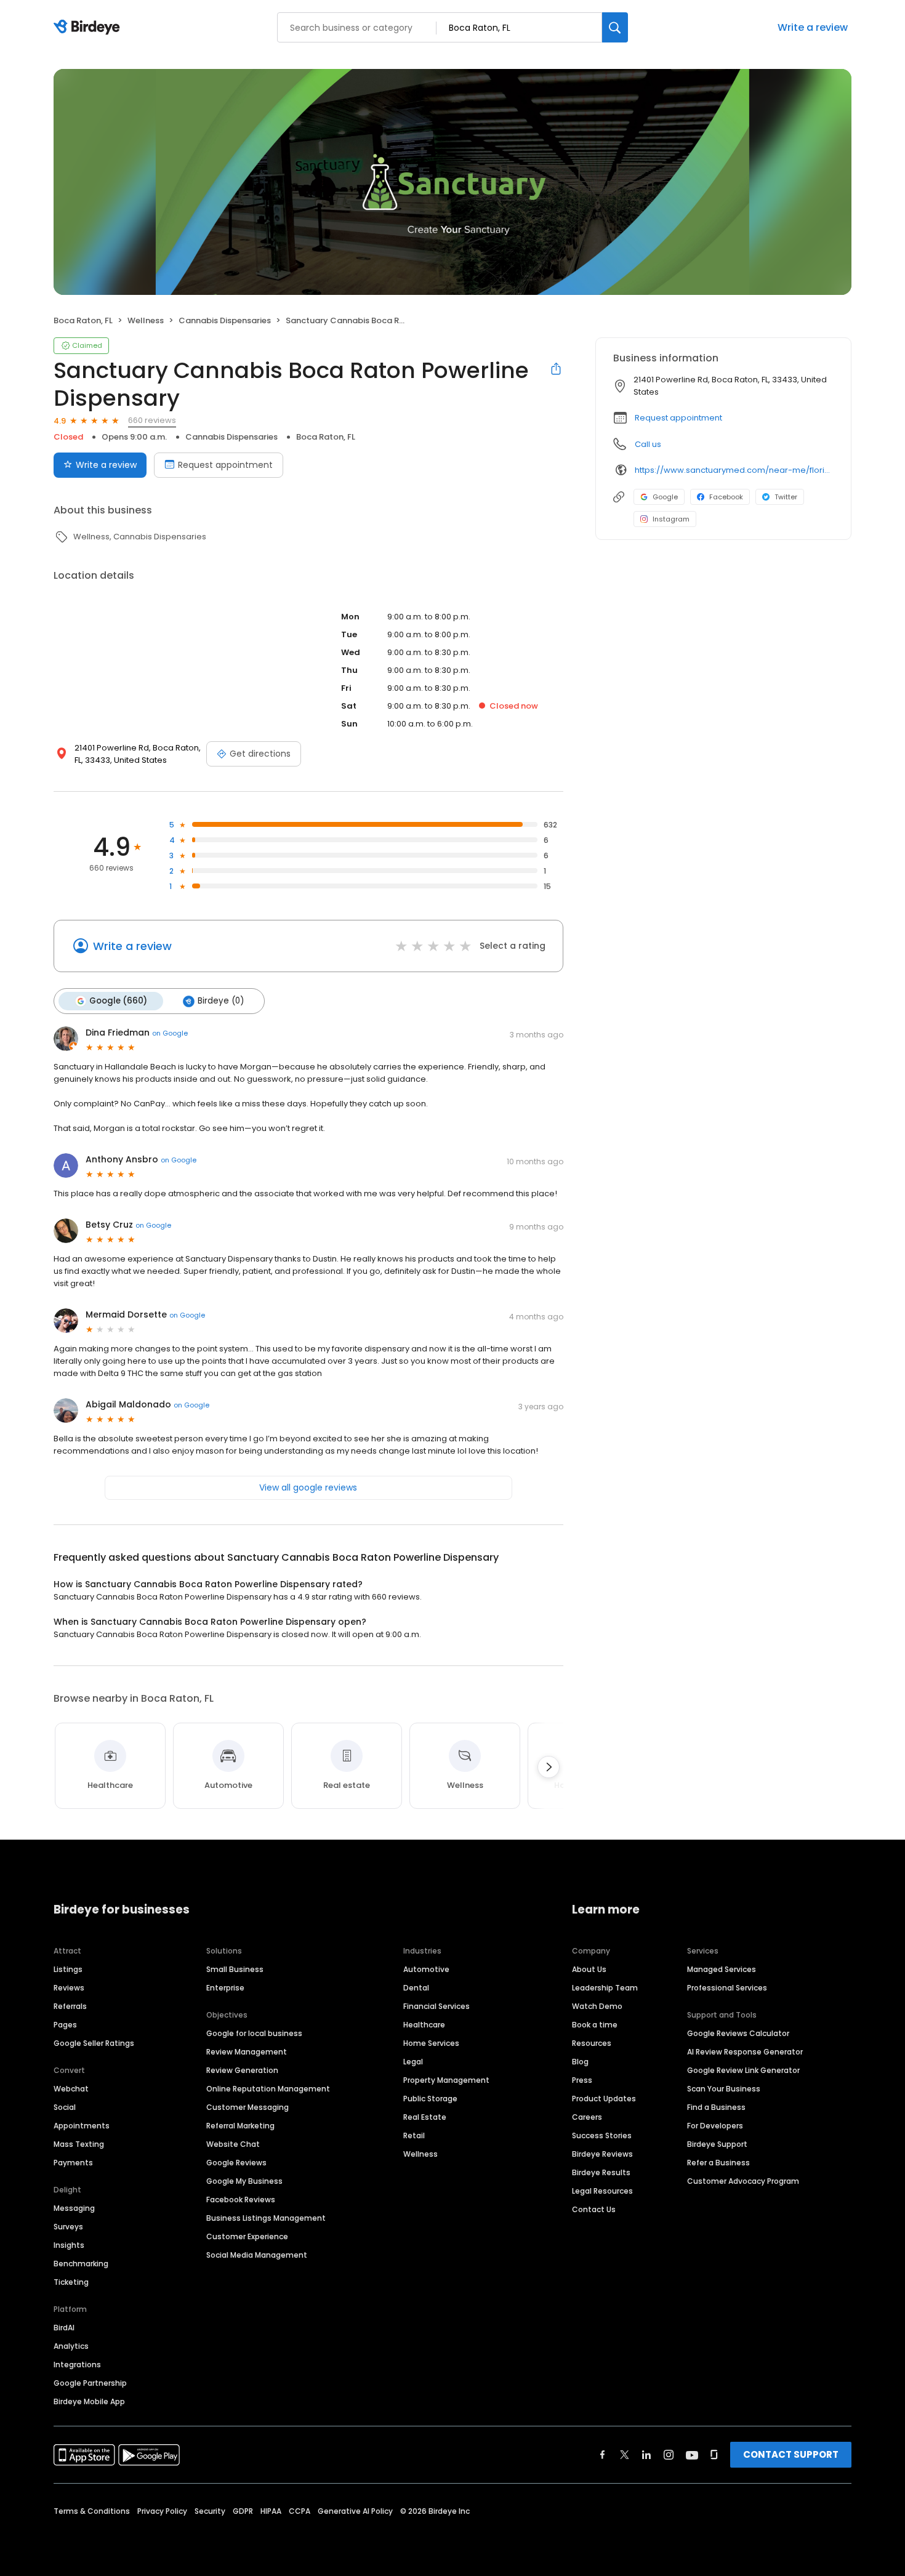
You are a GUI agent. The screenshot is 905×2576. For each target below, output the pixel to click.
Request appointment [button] (678, 418)
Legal (413, 2062)
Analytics (71, 2346)
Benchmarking (81, 2264)
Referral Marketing (240, 2126)
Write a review (813, 27)
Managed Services (722, 1969)
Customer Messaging (247, 2107)
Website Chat (233, 2144)
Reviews (69, 1988)
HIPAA (271, 2511)
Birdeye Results (601, 2172)
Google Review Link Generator (743, 2070)
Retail (414, 2135)
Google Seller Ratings (94, 2043)
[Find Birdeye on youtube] (692, 2455)
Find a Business (716, 2107)
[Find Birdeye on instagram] (669, 2455)
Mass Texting (79, 2144)
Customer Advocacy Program (743, 2181)
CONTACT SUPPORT (791, 2454)
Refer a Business (718, 2163)
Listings (68, 1969)
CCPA (300, 2511)
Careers (587, 2117)
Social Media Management (257, 2255)
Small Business (235, 1969)
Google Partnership (90, 2383)
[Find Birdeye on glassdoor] (714, 2455)
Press (582, 2080)
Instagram (671, 519)
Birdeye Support (717, 2144)
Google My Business (244, 2181)
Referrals (70, 2006)
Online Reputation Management (268, 2089)
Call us (648, 444)
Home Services (431, 2043)
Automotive (426, 1969)
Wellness (420, 2154)
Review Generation (242, 2070)
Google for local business (254, 2033)
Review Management (247, 2052)
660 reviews (152, 420)
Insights (69, 2245)
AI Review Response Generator (745, 2052)
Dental (416, 1988)
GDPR (243, 2511)
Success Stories (602, 2135)
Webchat (71, 2089)
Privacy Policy (162, 2511)
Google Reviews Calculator (738, 2033)
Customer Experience (247, 2236)
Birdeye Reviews (602, 2154)
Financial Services (436, 2006)
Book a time (595, 2025)
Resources (592, 2043)
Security (210, 2511)
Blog (580, 2062)
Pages (65, 2025)
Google (665, 497)
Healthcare (424, 2025)
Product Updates (604, 2099)
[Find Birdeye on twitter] (625, 2455)
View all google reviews (308, 1487)
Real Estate (425, 2117)
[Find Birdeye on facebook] (603, 2455)
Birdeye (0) (221, 1001)
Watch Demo (597, 2006)
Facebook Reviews (241, 2200)
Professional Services (727, 1988)
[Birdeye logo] (89, 28)
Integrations (77, 2365)
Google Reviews (236, 2163)
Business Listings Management (266, 2218)
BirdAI (64, 2328)
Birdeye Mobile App (89, 2401)
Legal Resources (602, 2191)
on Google (170, 1033)
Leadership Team (605, 1988)
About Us (589, 1969)
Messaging (74, 2208)
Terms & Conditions (92, 2511)
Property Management (446, 2080)
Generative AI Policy (355, 2511)
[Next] (549, 1767)
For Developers (715, 2126)
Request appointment (225, 465)
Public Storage (430, 2099)
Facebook (726, 497)
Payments (73, 2163)
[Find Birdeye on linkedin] (646, 2455)
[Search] (615, 27)
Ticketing (71, 2282)
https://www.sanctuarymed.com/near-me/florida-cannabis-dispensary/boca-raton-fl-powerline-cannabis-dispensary (734, 470)
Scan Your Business (724, 2089)
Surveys (68, 2227)
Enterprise (225, 1988)
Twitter (786, 497)
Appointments (82, 2126)
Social (65, 2107)
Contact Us (594, 2209)
